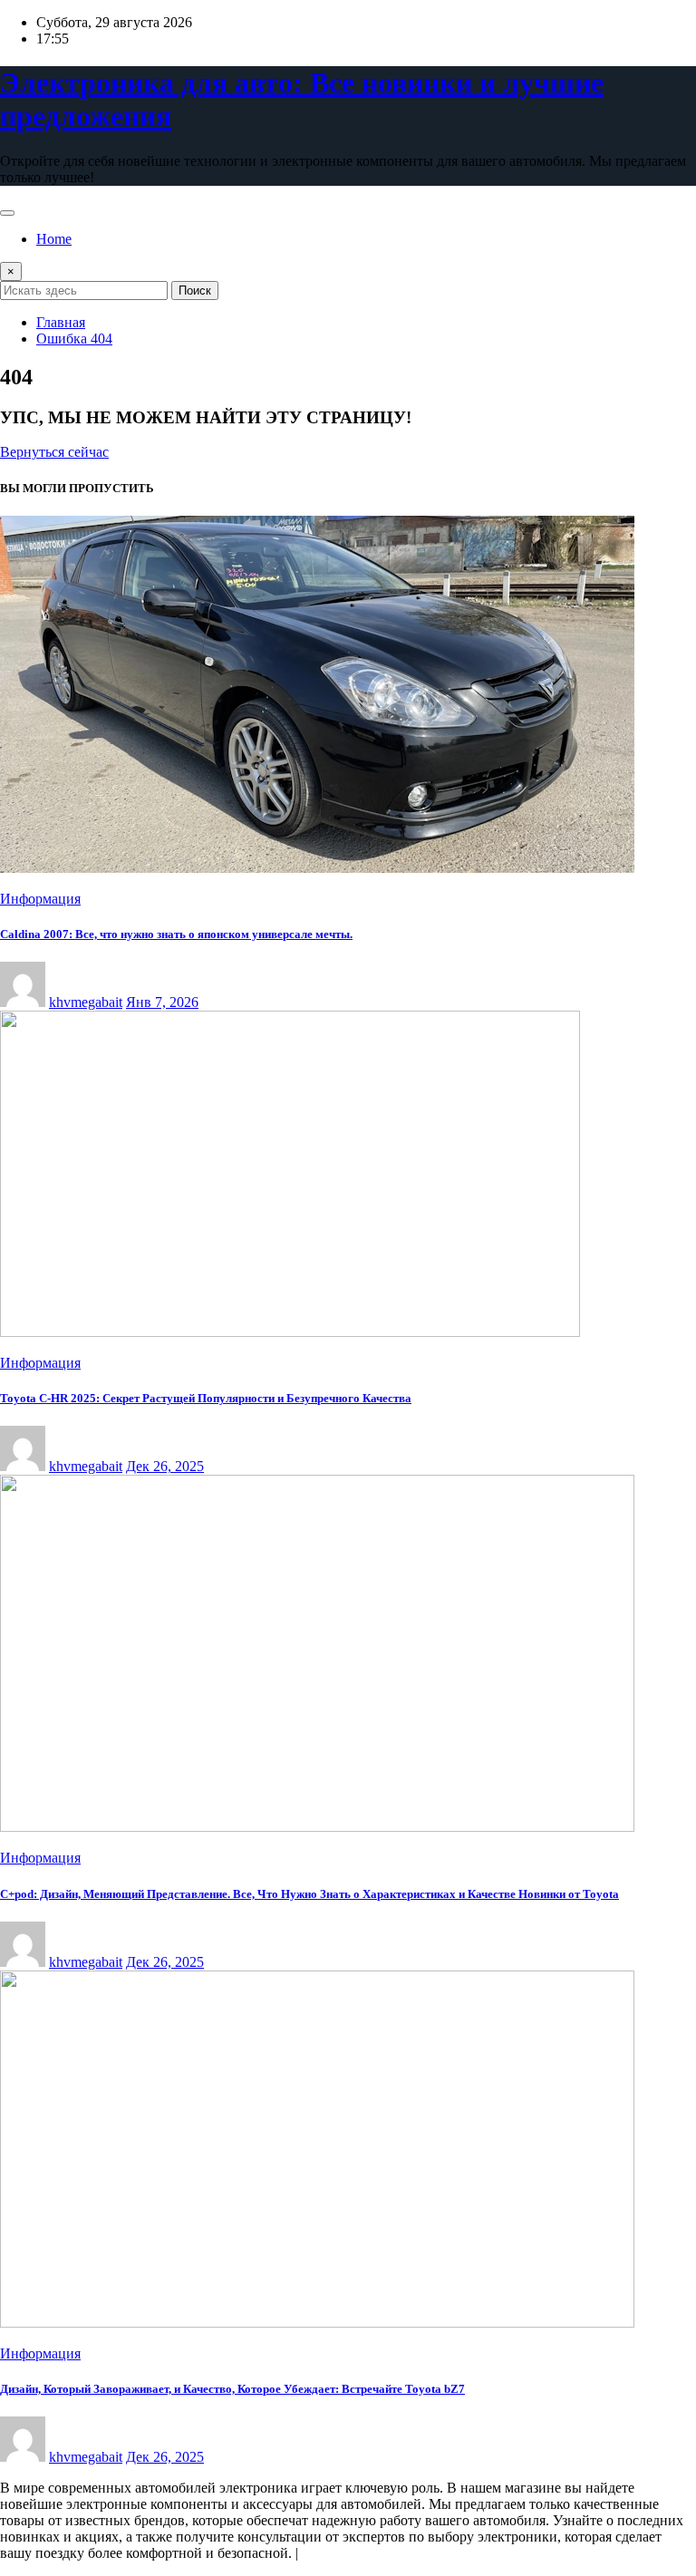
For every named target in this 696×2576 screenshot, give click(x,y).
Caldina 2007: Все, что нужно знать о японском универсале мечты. (176, 934)
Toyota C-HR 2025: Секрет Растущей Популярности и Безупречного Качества (206, 1398)
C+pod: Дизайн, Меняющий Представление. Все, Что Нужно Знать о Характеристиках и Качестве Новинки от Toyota (309, 1894)
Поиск (195, 291)
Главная (61, 322)
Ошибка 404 (74, 339)
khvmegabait (86, 1002)
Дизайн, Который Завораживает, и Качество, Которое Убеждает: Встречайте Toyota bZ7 (232, 2389)
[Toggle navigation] (7, 213)
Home (54, 239)
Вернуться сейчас (54, 452)
